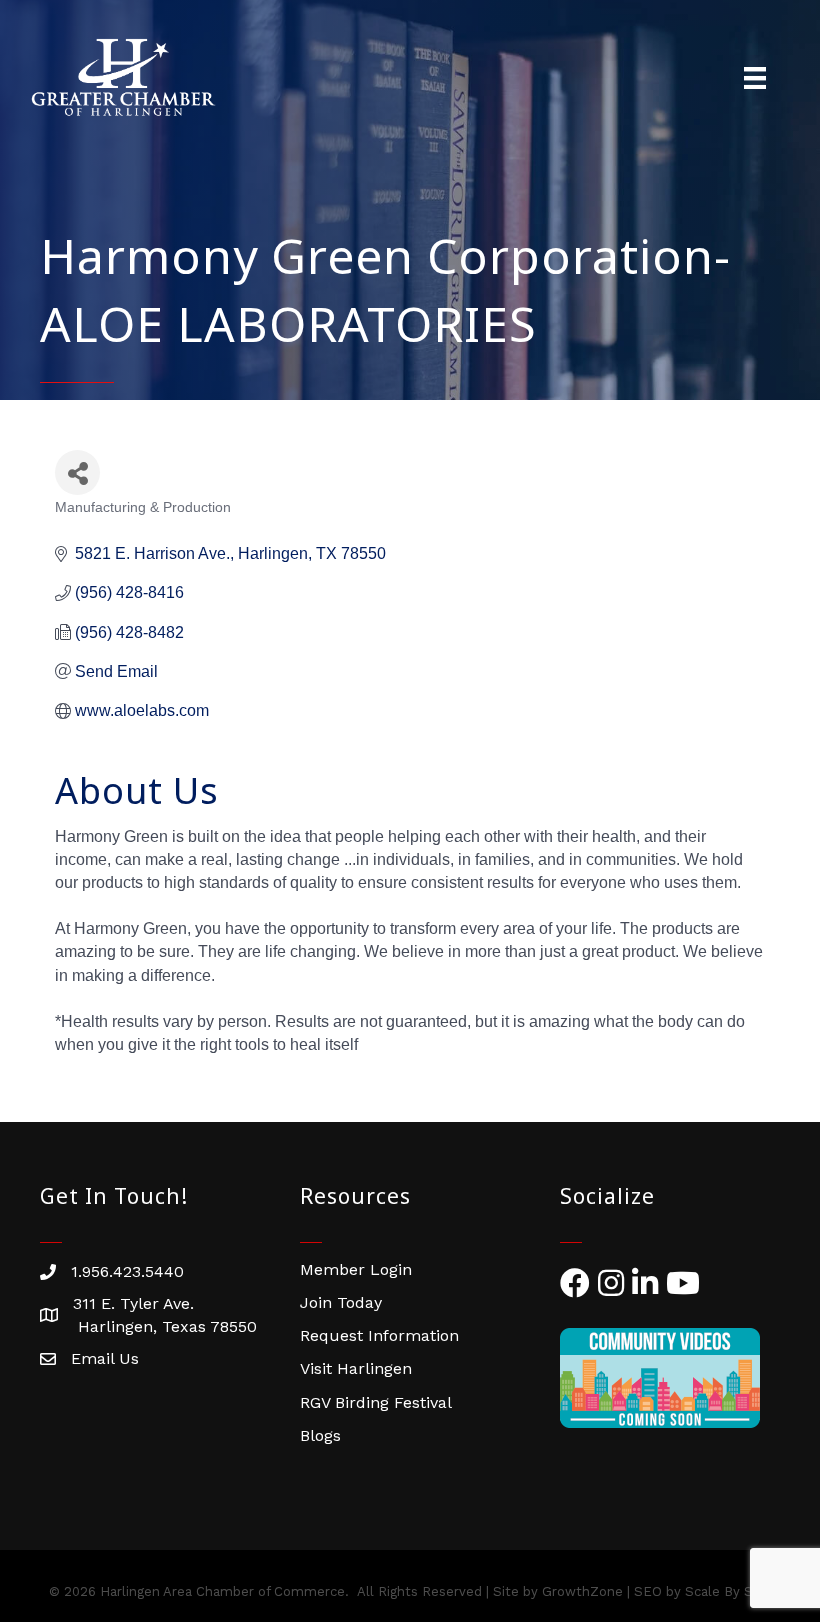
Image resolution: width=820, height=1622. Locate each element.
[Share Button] (77, 472)
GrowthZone (582, 1591)
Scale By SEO (728, 1591)
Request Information (379, 1335)
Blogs (320, 1435)
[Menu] (755, 78)
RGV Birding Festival (376, 1402)
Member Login (356, 1269)
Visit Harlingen (356, 1368)
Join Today (341, 1302)
